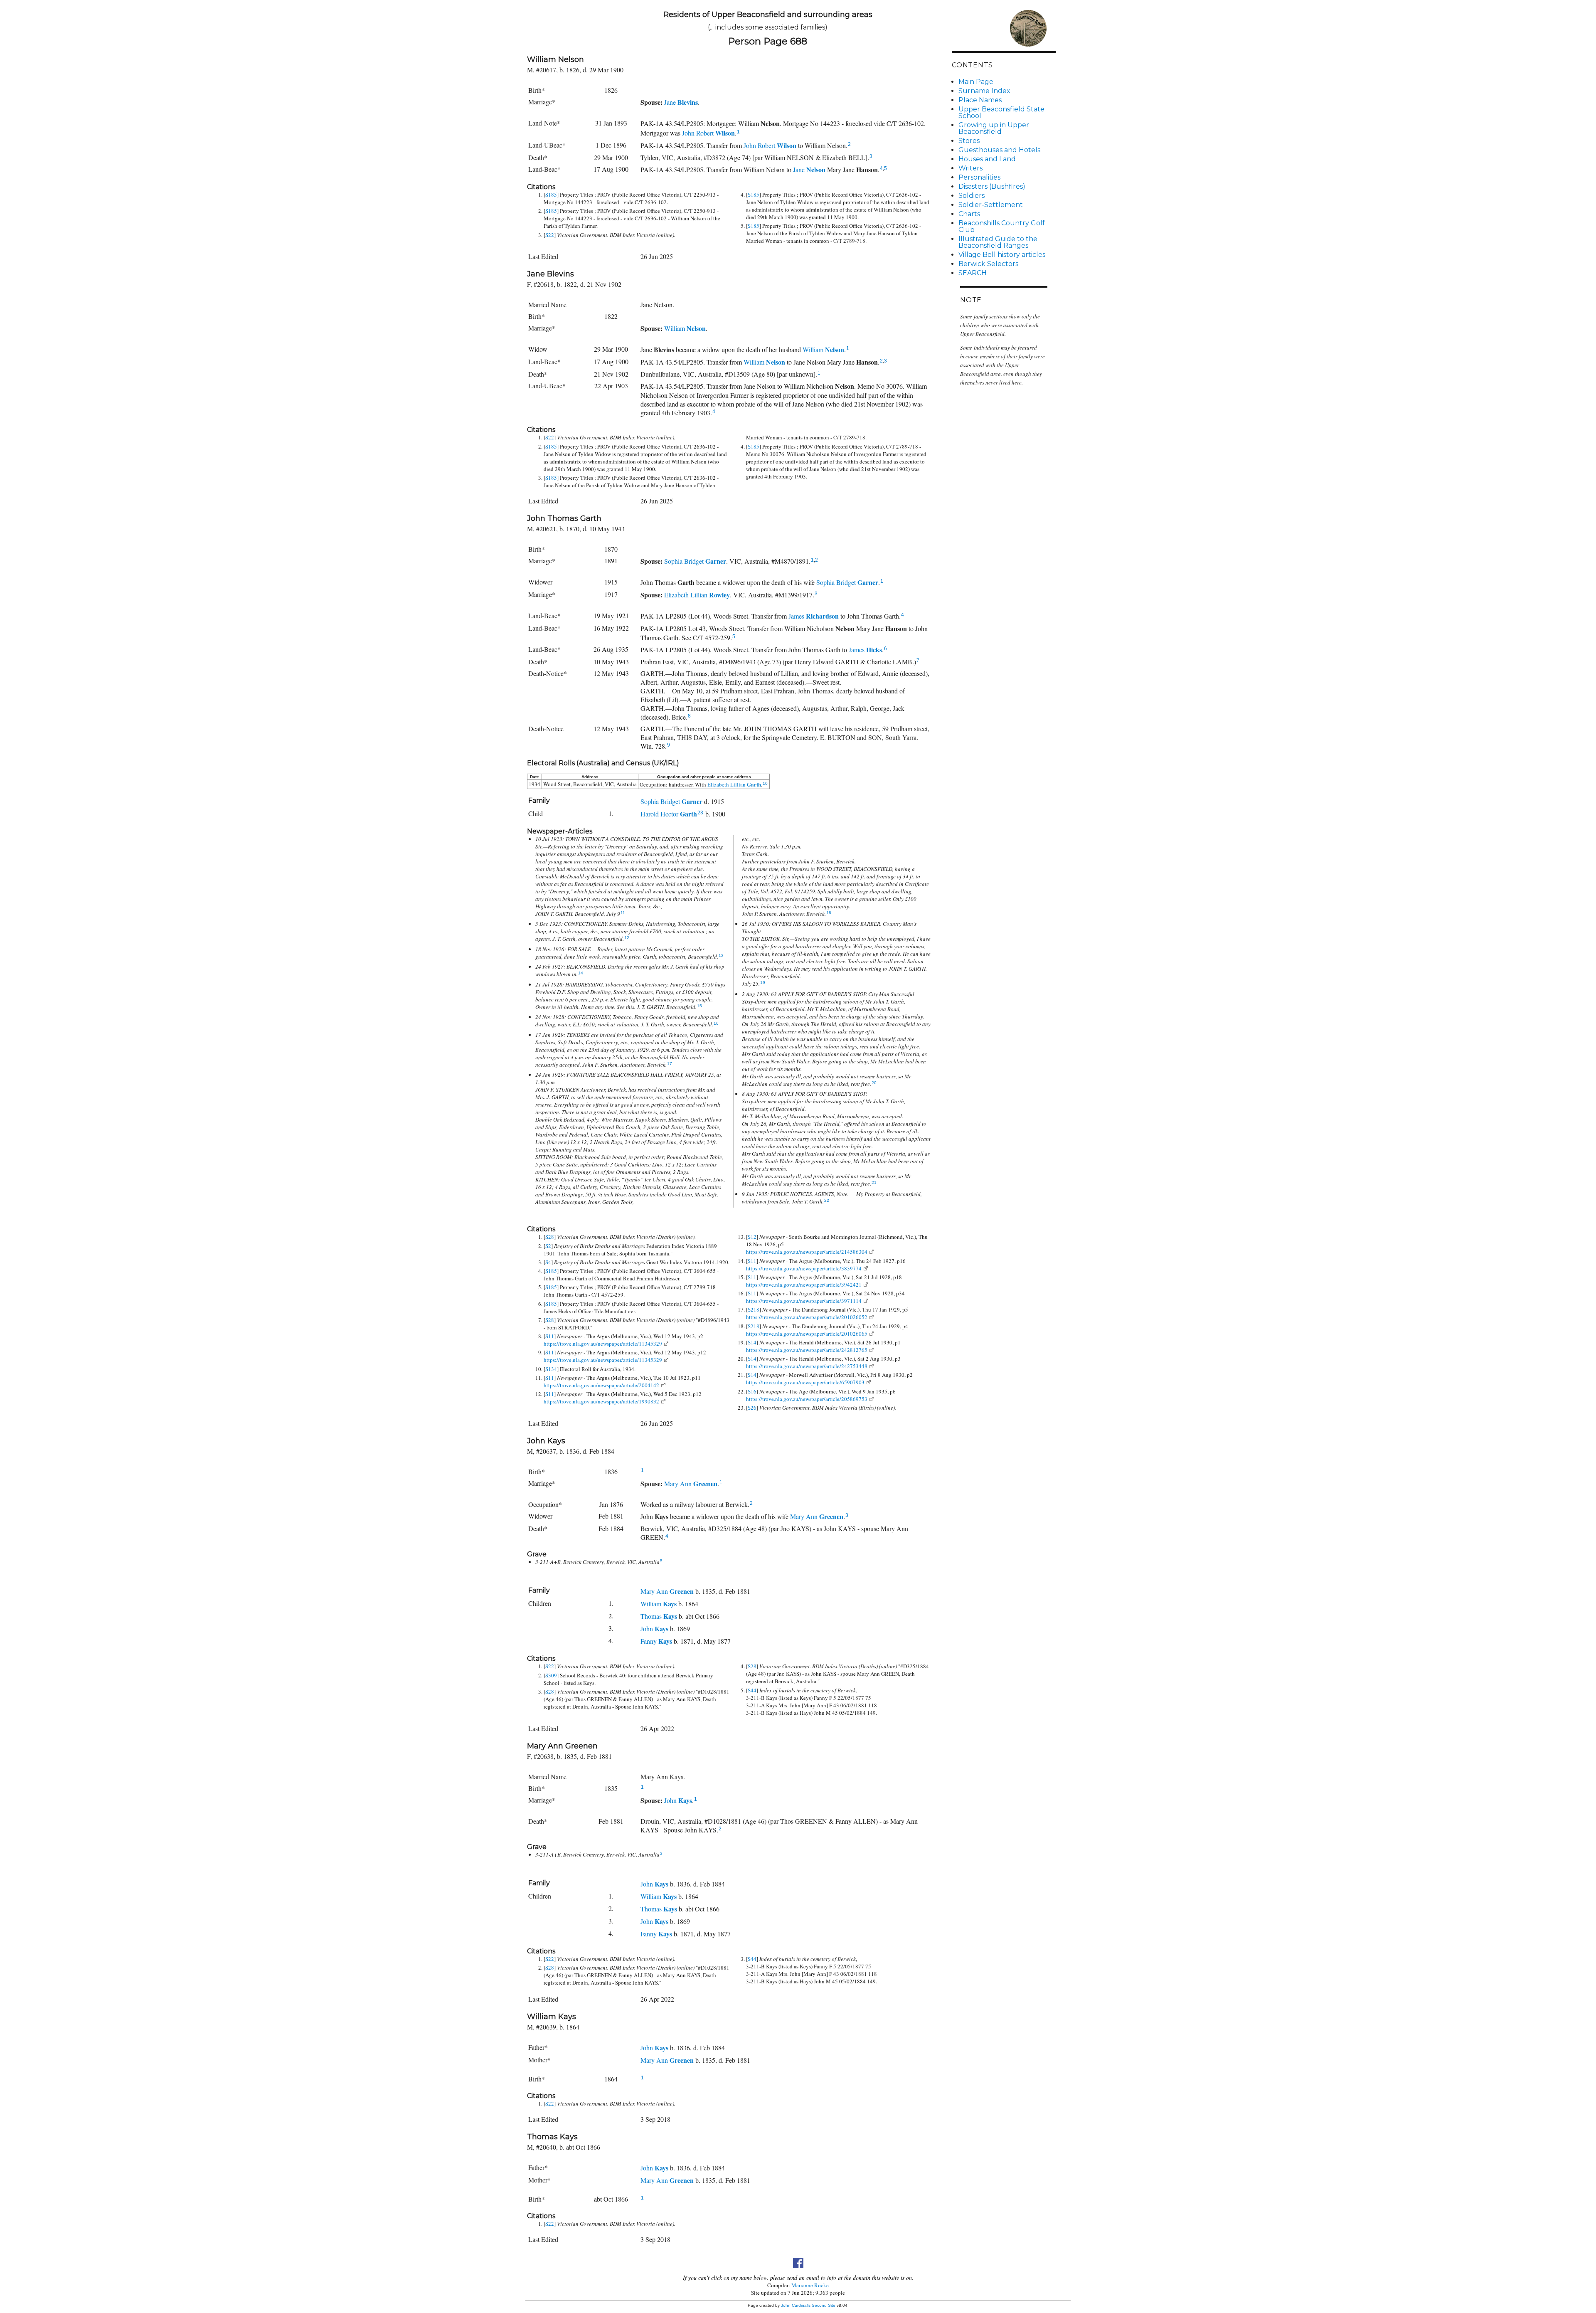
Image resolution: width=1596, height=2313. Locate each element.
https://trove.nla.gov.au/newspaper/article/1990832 (601, 1401)
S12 (752, 1237)
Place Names (980, 100)
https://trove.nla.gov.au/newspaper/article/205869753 (807, 1399)
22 (827, 1200)
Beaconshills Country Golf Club (1002, 226)
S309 (551, 1675)
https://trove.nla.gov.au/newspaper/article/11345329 (603, 1344)
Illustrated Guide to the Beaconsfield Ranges (998, 242)
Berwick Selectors (988, 264)
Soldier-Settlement (991, 205)
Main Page (976, 82)
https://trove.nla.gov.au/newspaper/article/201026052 (807, 1317)
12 (627, 938)
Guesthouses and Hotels (999, 150)
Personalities (979, 177)
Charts (969, 214)
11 (623, 913)
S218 (754, 1309)
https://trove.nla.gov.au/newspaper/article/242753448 (807, 1366)
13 (721, 956)
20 (874, 1083)
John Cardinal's (796, 2305)
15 (699, 1006)
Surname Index (984, 91)
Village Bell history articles (1002, 255)
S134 (551, 1369)
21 (874, 1182)
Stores (969, 141)
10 (765, 783)
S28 (550, 1237)
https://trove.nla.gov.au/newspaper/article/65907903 (805, 1382)
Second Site (824, 2305)
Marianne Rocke (810, 2285)
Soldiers (972, 196)
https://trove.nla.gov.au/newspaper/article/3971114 (804, 1301)
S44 (752, 1690)
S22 (550, 235)
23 (700, 813)
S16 (752, 1391)
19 (763, 983)
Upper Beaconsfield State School (1001, 112)
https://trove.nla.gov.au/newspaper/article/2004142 (601, 1385)
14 (581, 973)
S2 (548, 1246)
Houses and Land (987, 159)
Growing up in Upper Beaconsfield (994, 128)
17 (670, 1064)
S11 (550, 1336)
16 (716, 1023)
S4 (548, 1262)
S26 (752, 1408)
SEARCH (973, 273)
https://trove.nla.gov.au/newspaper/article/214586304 (807, 1252)
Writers (970, 168)
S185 (551, 195)
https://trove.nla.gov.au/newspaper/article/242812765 (807, 1350)
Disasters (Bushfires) (992, 186)
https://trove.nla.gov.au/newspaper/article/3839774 (804, 1268)
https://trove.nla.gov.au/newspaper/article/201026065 (807, 1334)
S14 (752, 1342)
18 (829, 913)
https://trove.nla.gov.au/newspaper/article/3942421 (804, 1285)
